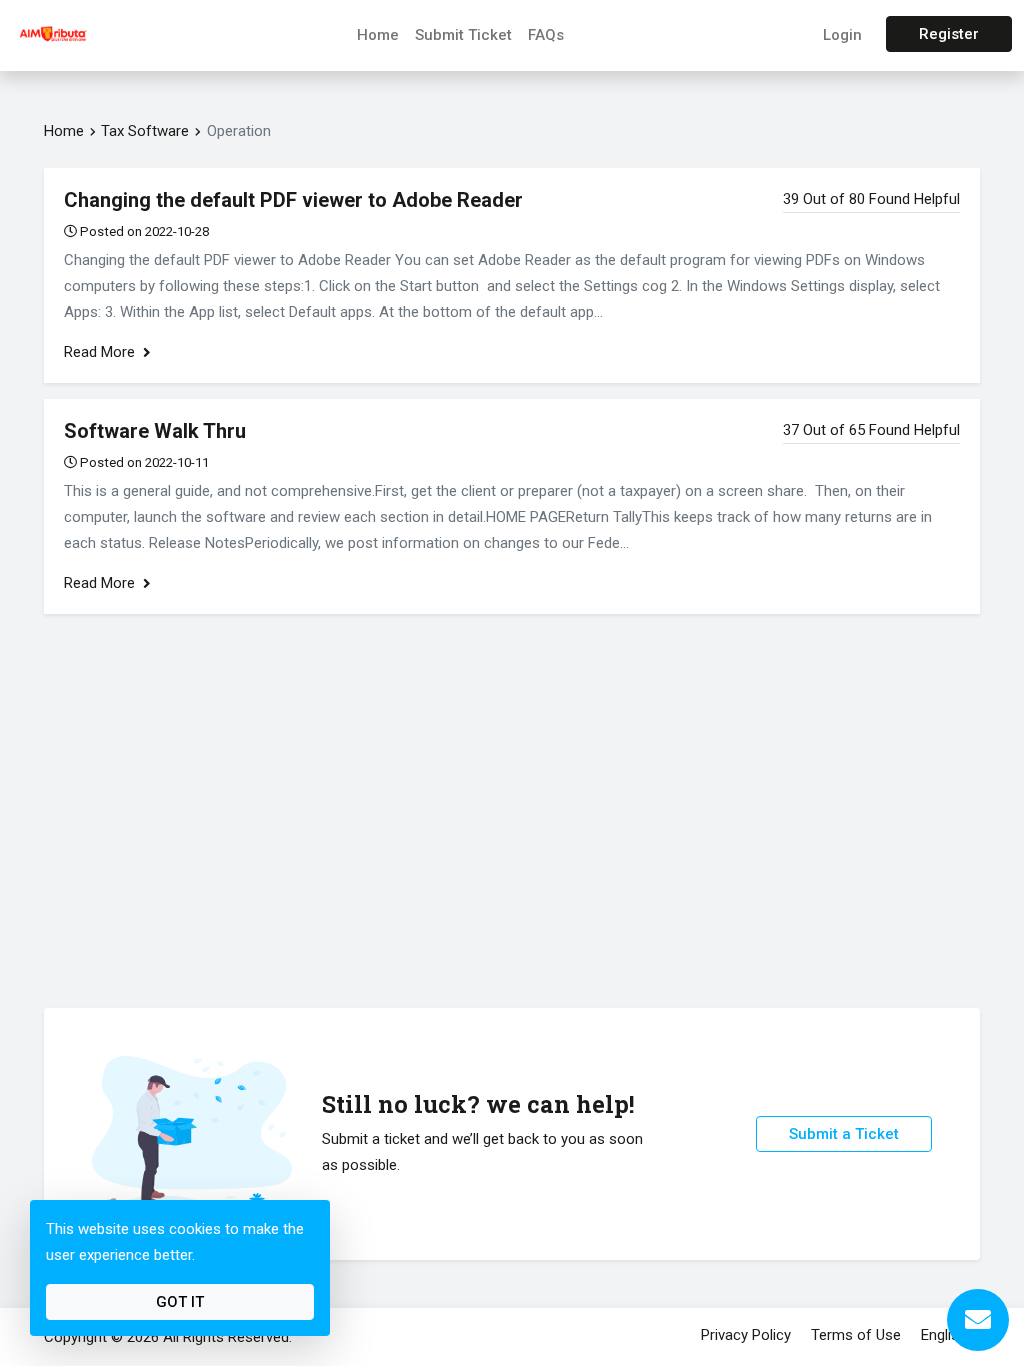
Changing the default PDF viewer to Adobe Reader (293, 200)
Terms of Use (856, 1335)
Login (842, 35)
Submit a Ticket (844, 1134)
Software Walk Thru (155, 431)
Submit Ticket (463, 35)
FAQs (546, 35)
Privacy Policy (746, 1335)
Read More (101, 352)
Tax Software (145, 131)
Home (378, 35)
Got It (180, 1302)
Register (949, 34)
